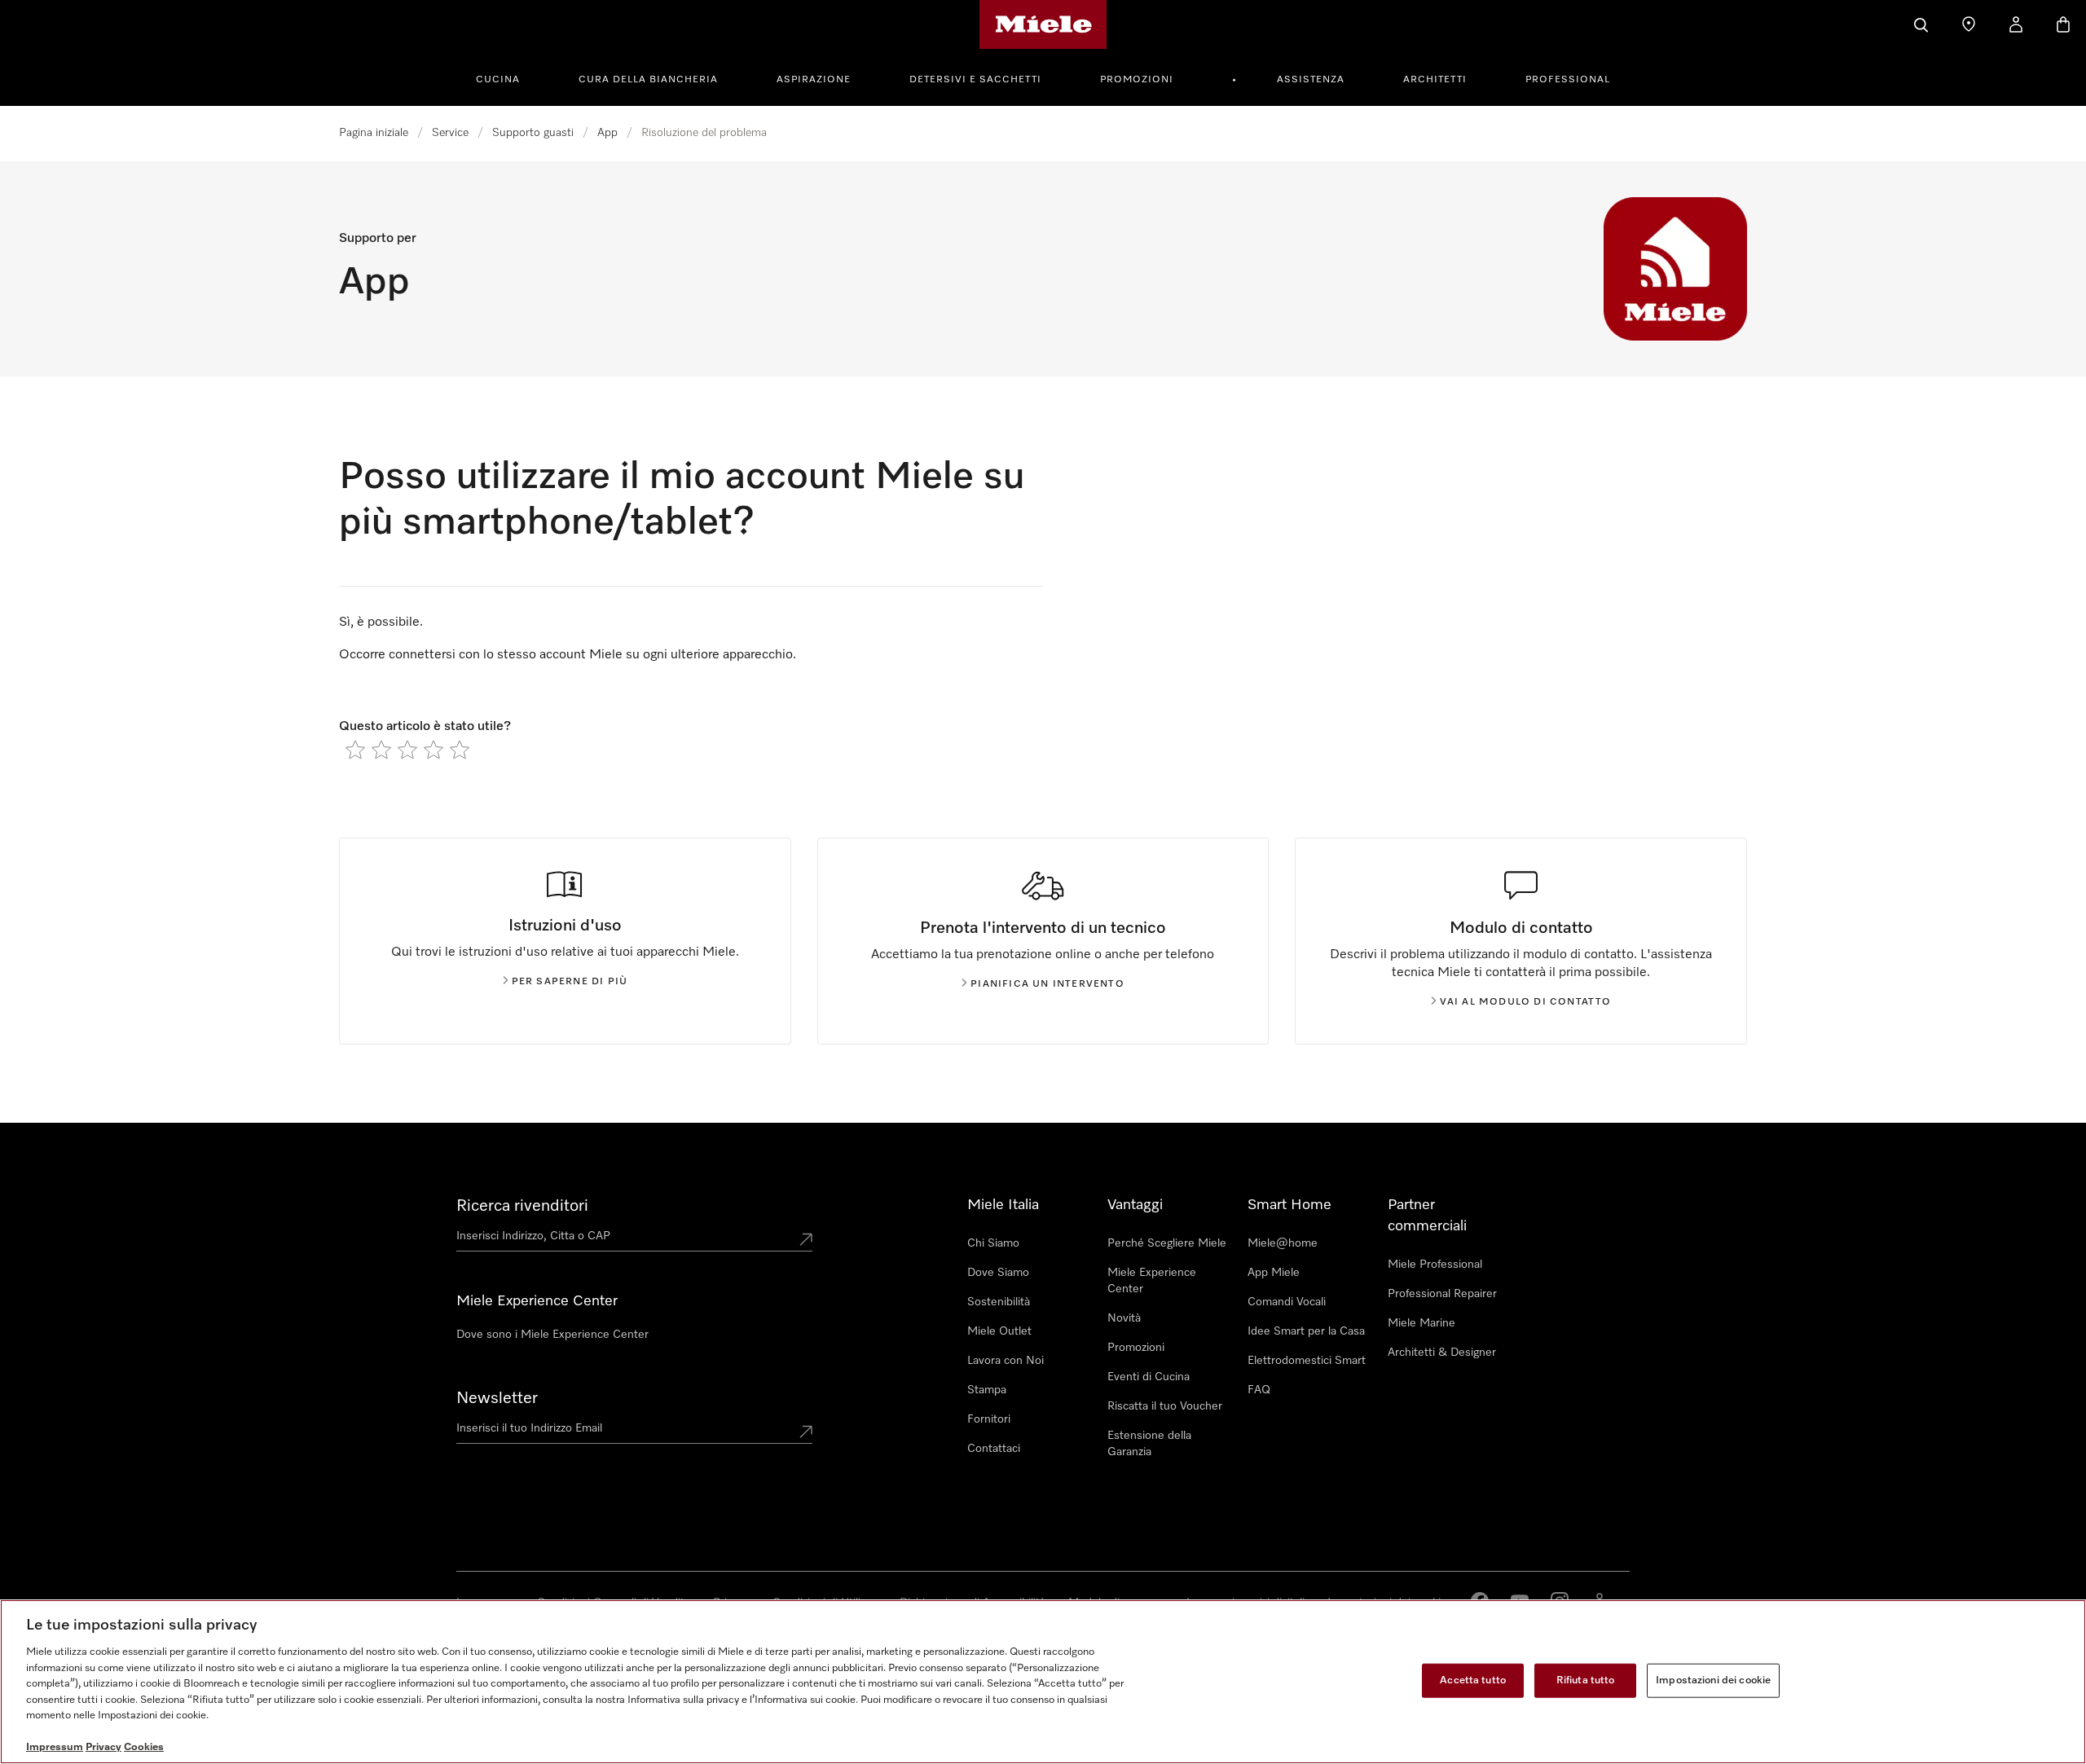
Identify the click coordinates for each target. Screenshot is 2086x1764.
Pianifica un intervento (1047, 984)
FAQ (1259, 1390)
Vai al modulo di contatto (1526, 1002)
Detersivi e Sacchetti (975, 80)
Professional (1568, 80)
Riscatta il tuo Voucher (1165, 1406)
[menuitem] (507, 77)
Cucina (498, 80)
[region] (1043, 1682)
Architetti (1435, 80)
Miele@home (1283, 1243)
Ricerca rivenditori (522, 1206)
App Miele (1274, 1273)
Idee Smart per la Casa (1306, 1331)
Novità (1124, 1318)
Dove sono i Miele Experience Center (552, 1335)
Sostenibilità (999, 1302)
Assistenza (1311, 80)
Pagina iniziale (374, 133)
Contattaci (994, 1449)
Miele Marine (1421, 1323)
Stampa (987, 1390)
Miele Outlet (999, 1331)
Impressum (55, 1747)
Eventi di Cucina (1149, 1377)
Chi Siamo (993, 1243)
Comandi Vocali (1287, 1302)
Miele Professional (1435, 1265)
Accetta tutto (1473, 1680)
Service (450, 133)
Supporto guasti (533, 133)
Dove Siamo (998, 1273)
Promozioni (1137, 80)
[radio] (355, 750)
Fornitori (989, 1419)
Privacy (103, 1747)
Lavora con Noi (1006, 1361)
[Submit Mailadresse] (806, 1432)
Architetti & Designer (1442, 1353)
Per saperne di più (570, 982)
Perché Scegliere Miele (1167, 1243)
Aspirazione (814, 80)
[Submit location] (806, 1239)
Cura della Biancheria (648, 80)
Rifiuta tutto (1586, 1680)
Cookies (144, 1747)
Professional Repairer (1442, 1294)
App (607, 133)
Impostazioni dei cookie (1713, 1680)
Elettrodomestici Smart (1307, 1361)
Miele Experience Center (1152, 1281)
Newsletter (497, 1398)
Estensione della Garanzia (1149, 1444)
